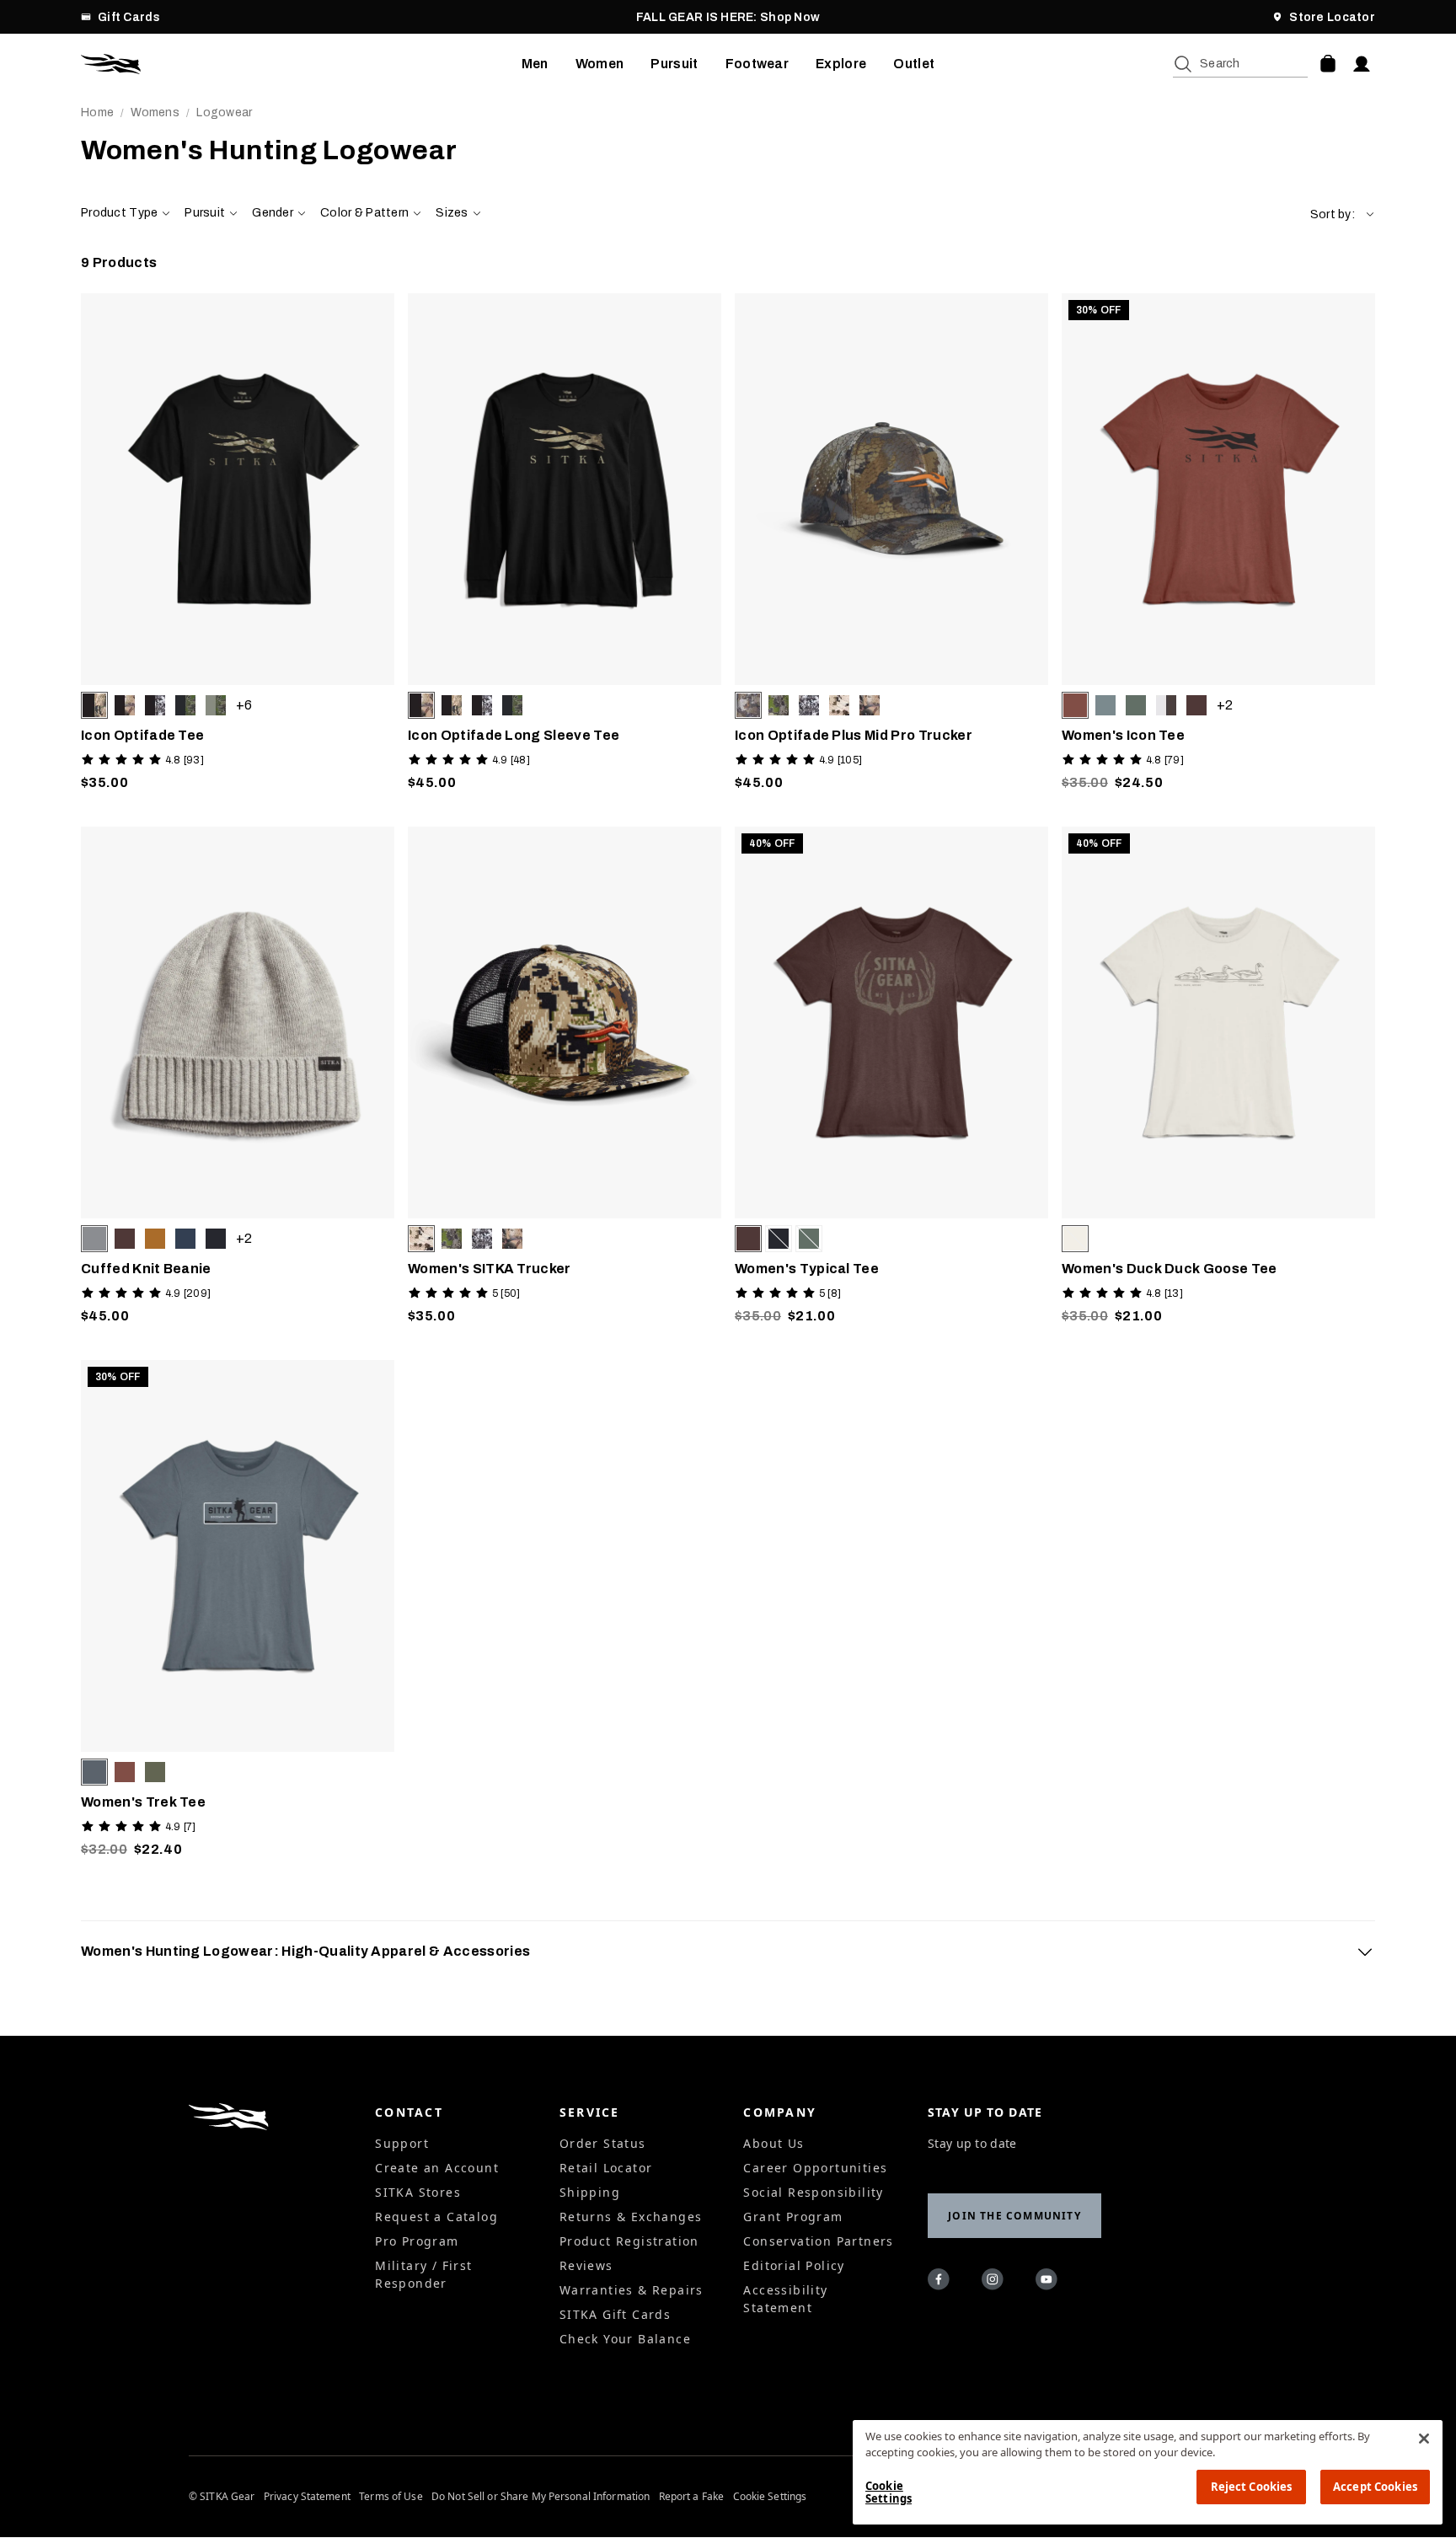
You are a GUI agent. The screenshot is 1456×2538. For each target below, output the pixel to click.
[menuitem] (535, 64)
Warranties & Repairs (632, 2290)
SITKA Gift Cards (615, 2314)
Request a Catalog (436, 2217)
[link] (238, 546)
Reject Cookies (1252, 2487)
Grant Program (793, 2217)
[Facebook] (941, 2282)
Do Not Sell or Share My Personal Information (541, 2497)
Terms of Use (391, 2497)
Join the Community (1014, 2216)
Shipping (590, 2192)
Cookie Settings (770, 2497)
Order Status (603, 2143)
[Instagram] (995, 2282)
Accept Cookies (1375, 2487)
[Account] (1362, 64)
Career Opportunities (815, 2168)
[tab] (728, 1952)
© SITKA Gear (222, 2497)
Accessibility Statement (785, 2299)
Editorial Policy (794, 2265)
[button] (1343, 214)
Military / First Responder (423, 2274)
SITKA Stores (418, 2192)
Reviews (586, 2265)
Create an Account (437, 2168)
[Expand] (1365, 1952)
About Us (773, 2143)
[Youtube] (1049, 2282)
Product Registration (629, 2241)
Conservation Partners (818, 2241)
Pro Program (417, 2241)
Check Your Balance (625, 2339)
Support (402, 2143)
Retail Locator (606, 2168)
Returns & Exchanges (631, 2217)
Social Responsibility (813, 2192)
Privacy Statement (307, 2497)
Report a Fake (692, 2497)
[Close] (1424, 2439)
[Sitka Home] (301, 64)
